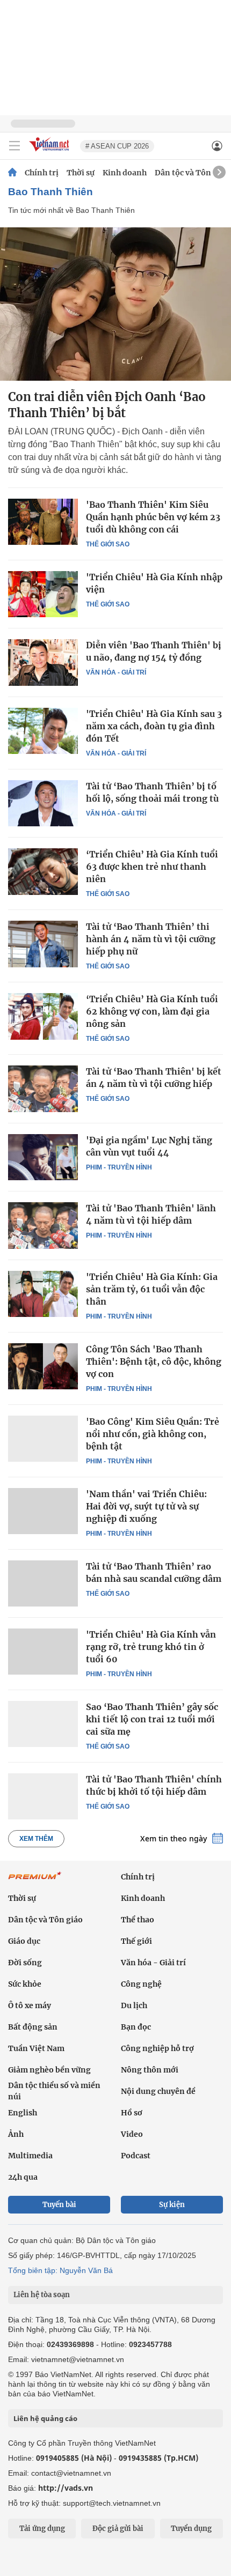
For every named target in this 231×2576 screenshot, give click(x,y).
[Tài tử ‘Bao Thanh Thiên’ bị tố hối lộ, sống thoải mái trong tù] (43, 803)
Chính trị (42, 173)
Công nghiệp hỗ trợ (157, 2048)
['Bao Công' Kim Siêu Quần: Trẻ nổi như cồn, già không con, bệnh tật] (43, 1439)
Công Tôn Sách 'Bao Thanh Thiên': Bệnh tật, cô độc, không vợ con (154, 1361)
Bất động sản (33, 2027)
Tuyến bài (59, 2205)
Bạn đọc (136, 2027)
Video (132, 2134)
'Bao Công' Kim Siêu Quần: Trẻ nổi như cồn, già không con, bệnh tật (153, 1434)
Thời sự (81, 173)
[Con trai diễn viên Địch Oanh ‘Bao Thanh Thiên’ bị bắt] (115, 304)
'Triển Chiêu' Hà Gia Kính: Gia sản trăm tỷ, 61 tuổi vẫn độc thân (152, 1289)
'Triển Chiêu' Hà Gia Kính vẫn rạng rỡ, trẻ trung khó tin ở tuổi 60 (151, 1647)
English (23, 2113)
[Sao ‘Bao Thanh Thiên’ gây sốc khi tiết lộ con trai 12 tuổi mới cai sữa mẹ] (43, 1724)
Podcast (136, 2156)
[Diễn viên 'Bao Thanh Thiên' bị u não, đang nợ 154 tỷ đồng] (43, 662)
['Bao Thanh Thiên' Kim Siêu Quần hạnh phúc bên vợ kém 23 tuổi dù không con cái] (43, 522)
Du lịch (134, 2005)
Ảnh (16, 2134)
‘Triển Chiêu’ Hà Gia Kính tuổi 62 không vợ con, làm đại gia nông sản (152, 1011)
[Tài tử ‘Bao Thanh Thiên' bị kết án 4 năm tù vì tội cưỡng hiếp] (43, 1089)
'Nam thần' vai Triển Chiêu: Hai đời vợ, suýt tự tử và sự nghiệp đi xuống (146, 1506)
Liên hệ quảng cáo (45, 2418)
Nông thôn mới (150, 2070)
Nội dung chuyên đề (158, 2091)
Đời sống (25, 1963)
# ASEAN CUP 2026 (117, 146)
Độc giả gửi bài (118, 2529)
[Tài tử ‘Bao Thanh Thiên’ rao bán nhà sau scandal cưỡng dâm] (43, 1583)
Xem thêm (36, 1839)
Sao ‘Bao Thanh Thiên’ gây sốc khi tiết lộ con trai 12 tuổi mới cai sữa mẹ (152, 1719)
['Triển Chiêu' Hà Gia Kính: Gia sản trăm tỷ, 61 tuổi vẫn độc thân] (43, 1294)
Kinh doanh (125, 173)
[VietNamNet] (12, 173)
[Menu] (15, 146)
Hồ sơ (132, 2113)
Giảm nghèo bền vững (49, 2070)
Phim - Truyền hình (119, 1167)
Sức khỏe (25, 1984)
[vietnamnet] (50, 152)
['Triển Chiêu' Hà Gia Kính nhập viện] (43, 594)
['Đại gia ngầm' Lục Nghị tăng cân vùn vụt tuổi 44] (43, 1157)
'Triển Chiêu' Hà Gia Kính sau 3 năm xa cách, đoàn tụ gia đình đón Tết (154, 726)
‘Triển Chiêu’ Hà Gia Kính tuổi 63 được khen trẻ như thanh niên (152, 867)
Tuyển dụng (191, 2529)
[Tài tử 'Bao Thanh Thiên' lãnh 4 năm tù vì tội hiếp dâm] (43, 1225)
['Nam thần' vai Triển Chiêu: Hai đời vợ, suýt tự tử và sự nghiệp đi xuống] (43, 1511)
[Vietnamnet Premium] (35, 1881)
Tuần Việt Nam (36, 2048)
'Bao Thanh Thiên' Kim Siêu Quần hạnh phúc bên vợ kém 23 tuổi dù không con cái (153, 517)
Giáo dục (24, 1941)
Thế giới (136, 1941)
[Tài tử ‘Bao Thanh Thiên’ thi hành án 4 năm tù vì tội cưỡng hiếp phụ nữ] (43, 944)
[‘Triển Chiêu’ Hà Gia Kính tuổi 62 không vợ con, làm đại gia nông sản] (43, 1016)
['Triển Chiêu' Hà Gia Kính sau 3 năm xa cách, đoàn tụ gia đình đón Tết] (43, 731)
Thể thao (138, 1920)
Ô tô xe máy (30, 2005)
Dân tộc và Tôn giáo (192, 173)
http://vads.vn (66, 2488)
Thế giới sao (108, 544)
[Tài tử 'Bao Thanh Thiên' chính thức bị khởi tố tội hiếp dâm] (43, 1796)
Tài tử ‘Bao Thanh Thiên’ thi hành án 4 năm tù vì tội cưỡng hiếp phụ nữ (151, 939)
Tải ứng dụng (42, 2529)
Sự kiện (172, 2205)
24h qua (23, 2177)
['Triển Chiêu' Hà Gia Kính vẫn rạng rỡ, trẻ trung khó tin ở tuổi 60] (43, 1652)
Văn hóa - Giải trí (116, 672)
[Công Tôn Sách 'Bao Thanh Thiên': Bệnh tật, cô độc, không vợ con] (43, 1366)
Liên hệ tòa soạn (42, 2295)
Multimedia (30, 2156)
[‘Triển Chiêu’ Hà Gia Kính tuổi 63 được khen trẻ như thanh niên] (43, 871)
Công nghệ (141, 1984)
